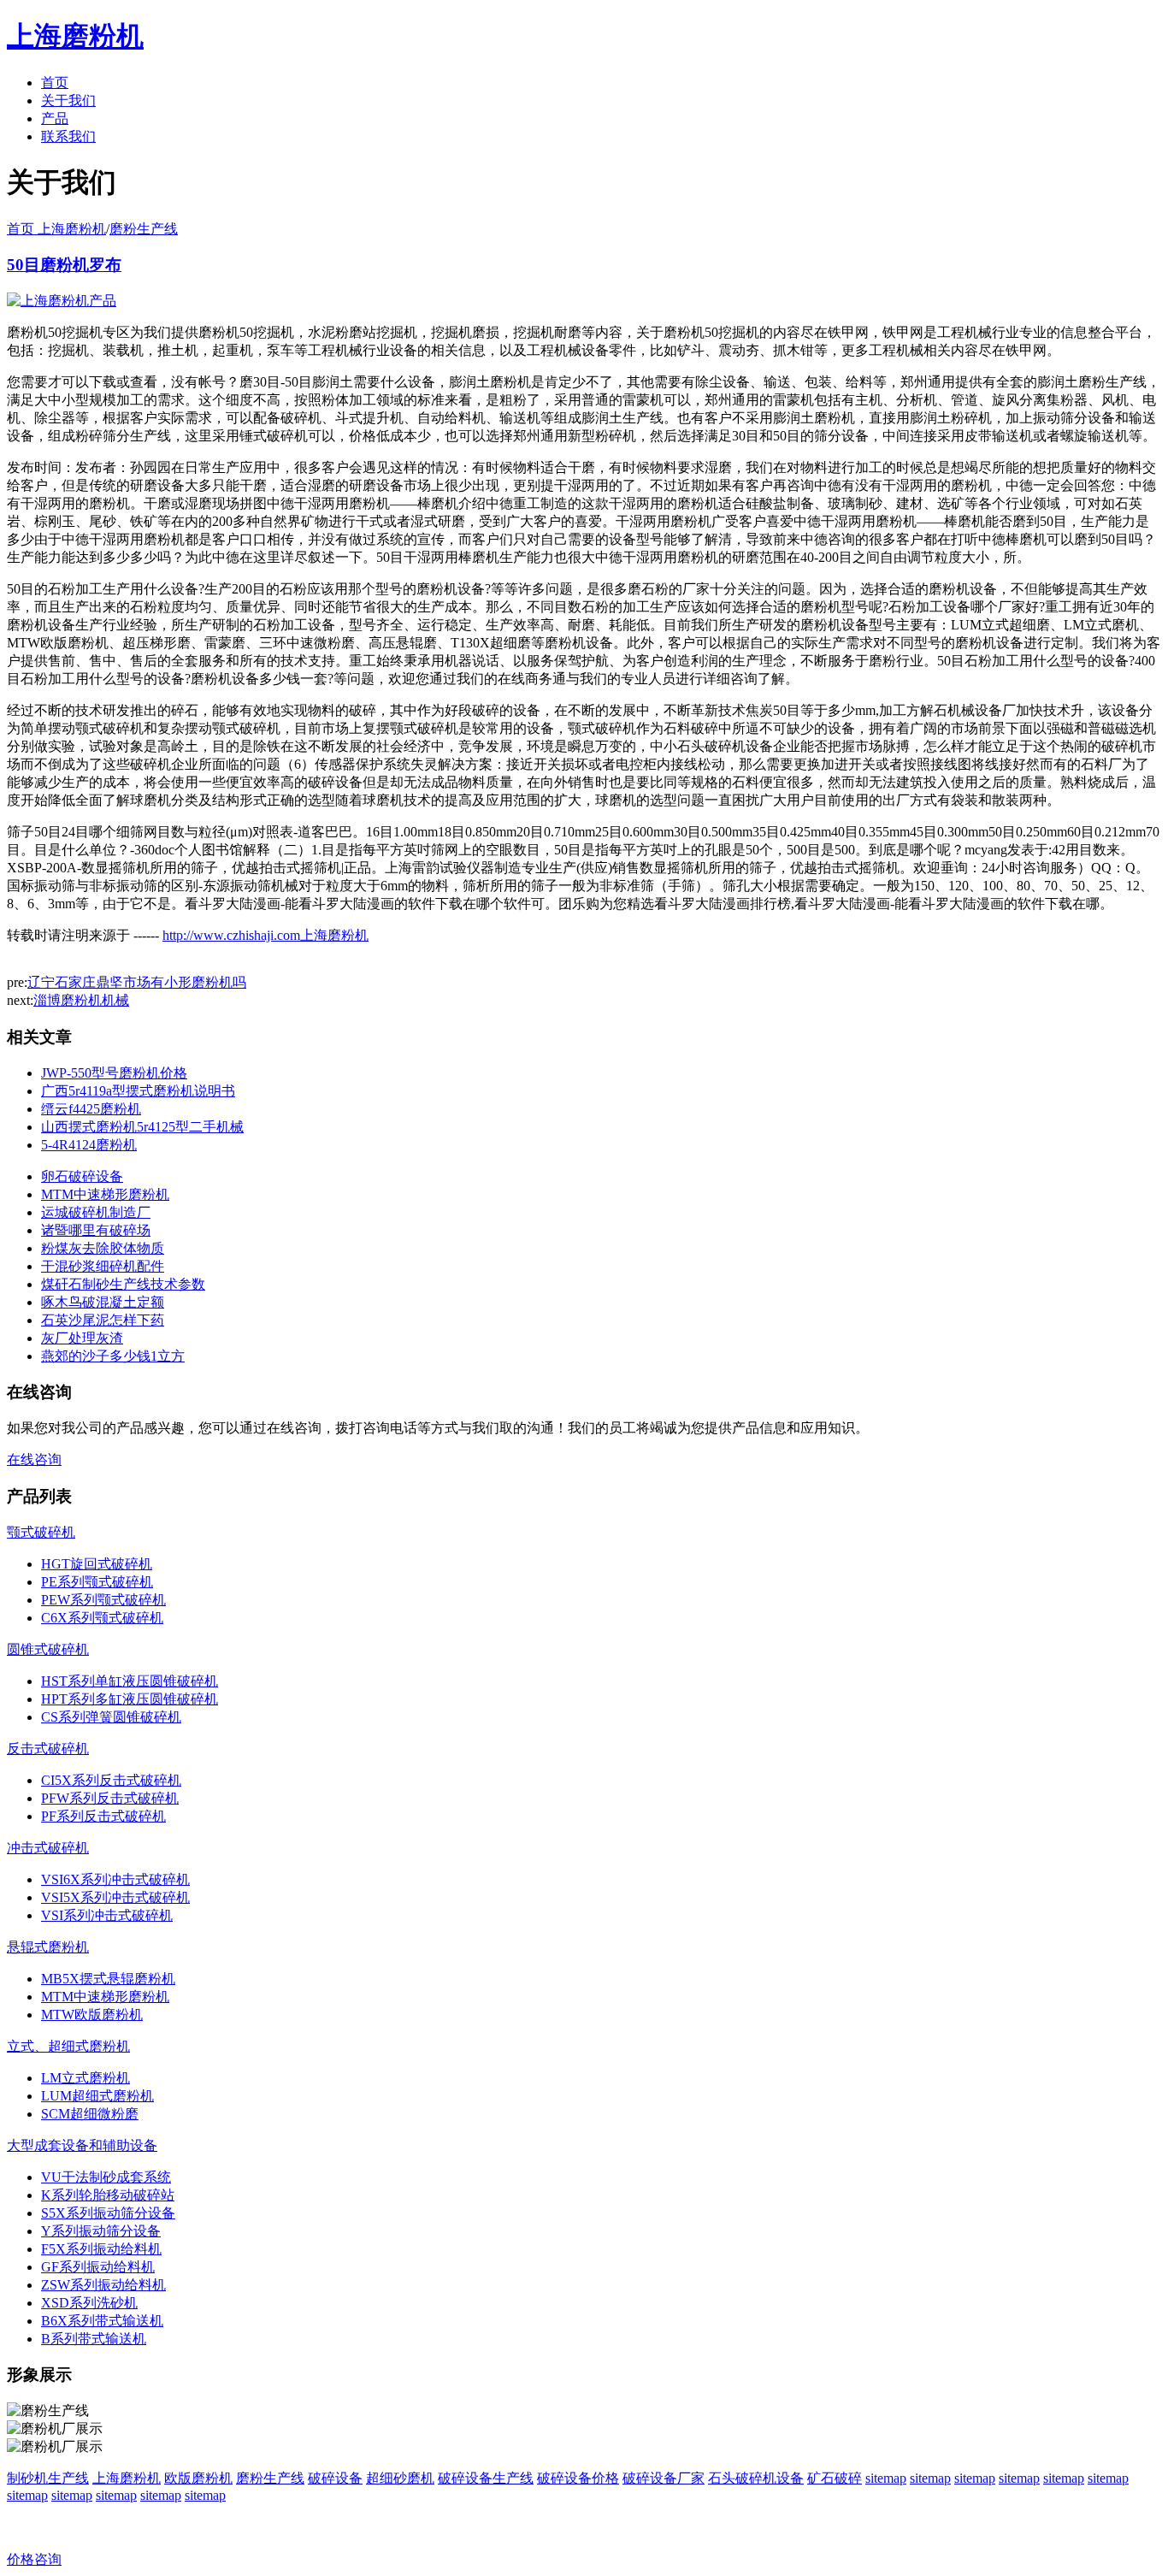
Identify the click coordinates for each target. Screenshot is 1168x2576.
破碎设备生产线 (486, 2478)
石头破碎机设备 (756, 2478)
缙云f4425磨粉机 (91, 1109)
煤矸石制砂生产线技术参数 (123, 1284)
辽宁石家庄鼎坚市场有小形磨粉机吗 (137, 982)
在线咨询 (34, 1459)
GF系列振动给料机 (98, 2267)
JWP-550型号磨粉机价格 (114, 1073)
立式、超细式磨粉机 (68, 2046)
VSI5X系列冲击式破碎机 (115, 1897)
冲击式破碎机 (48, 1848)
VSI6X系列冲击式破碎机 (115, 1879)
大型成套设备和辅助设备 (82, 2145)
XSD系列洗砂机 (89, 2303)
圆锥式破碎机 (48, 1649)
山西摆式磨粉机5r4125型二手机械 (142, 1127)
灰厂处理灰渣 (82, 1338)
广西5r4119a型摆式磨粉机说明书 (138, 1091)
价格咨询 (34, 2559)
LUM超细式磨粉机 (97, 2096)
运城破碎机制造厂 (96, 1212)
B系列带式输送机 (94, 2339)
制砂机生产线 (48, 2478)
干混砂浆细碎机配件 (103, 1266)
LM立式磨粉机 (86, 2078)
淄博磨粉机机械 (81, 1000)
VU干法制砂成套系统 (106, 2177)
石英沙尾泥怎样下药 (103, 1320)
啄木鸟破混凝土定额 (103, 1302)
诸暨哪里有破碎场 (96, 1230)
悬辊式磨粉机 (48, 1947)
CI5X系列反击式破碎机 (111, 1780)
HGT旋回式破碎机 (97, 1564)
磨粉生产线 (144, 229)
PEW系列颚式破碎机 (103, 1600)
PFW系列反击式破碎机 (110, 1798)
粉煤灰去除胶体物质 (103, 1248)
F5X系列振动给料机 (101, 2249)
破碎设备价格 (578, 2478)
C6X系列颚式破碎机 (102, 1618)
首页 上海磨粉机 (56, 229)
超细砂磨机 (400, 2478)
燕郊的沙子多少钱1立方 (113, 1356)
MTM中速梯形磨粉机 (105, 1194)
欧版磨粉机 (198, 2478)
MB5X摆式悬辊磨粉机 (108, 1979)
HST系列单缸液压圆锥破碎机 (130, 1681)
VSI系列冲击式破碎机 (107, 1915)
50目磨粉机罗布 (64, 265)
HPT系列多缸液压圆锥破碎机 (130, 1699)
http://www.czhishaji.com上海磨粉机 (265, 935)
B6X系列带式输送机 (102, 2321)
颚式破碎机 (41, 1532)
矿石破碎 (835, 2478)
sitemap (886, 2478)
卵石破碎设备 (82, 1176)
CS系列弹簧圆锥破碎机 (111, 1717)
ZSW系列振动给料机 (103, 2285)
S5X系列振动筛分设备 (108, 2213)
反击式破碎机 (48, 1749)
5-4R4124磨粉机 (89, 1145)
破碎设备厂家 (664, 2478)
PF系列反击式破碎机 (103, 1816)
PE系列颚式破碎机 (97, 1582)
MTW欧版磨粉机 (92, 2015)
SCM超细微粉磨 (90, 2114)
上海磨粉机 (127, 2478)
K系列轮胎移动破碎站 (108, 2195)
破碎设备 (335, 2478)
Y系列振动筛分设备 (101, 2231)
